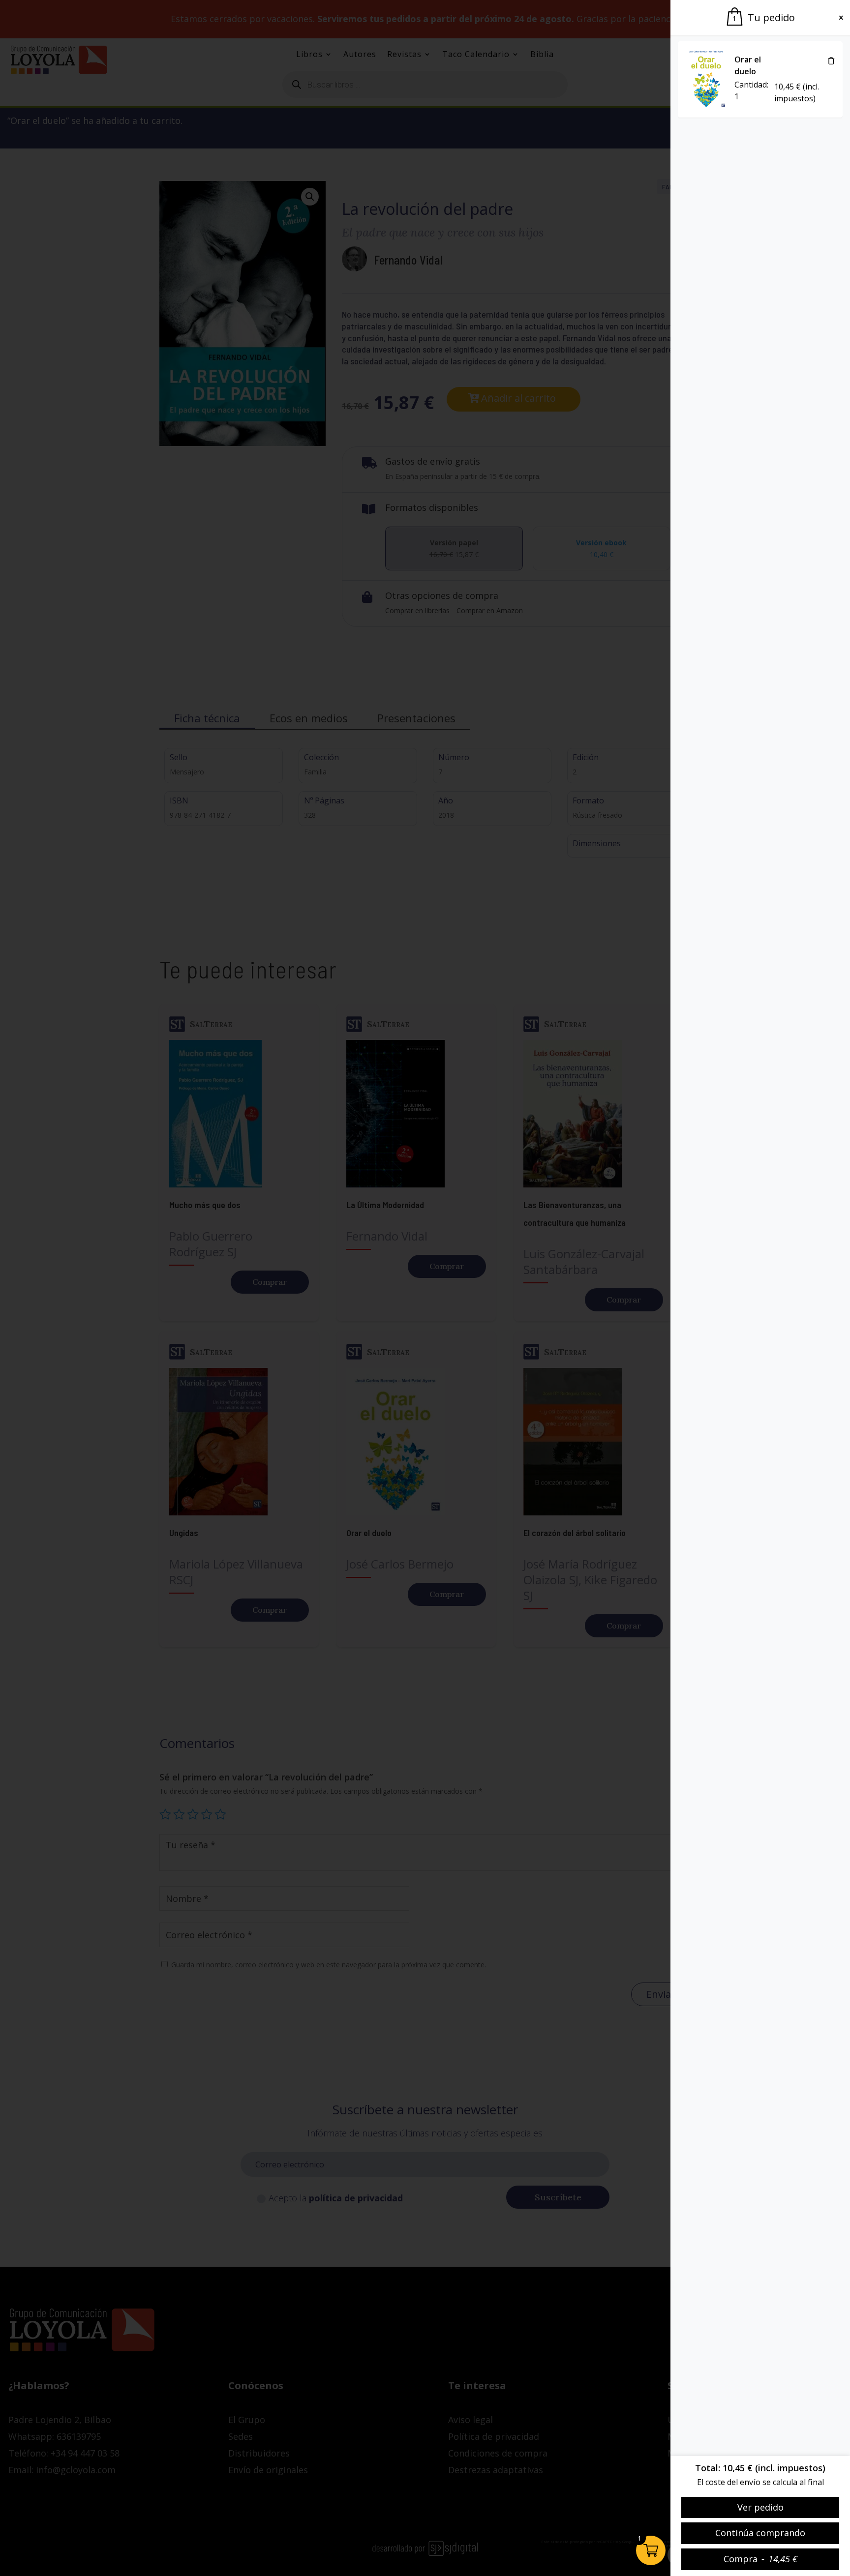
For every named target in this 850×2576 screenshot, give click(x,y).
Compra (760, 2559)
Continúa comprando (760, 2533)
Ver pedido (760, 2507)
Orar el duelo (748, 65)
